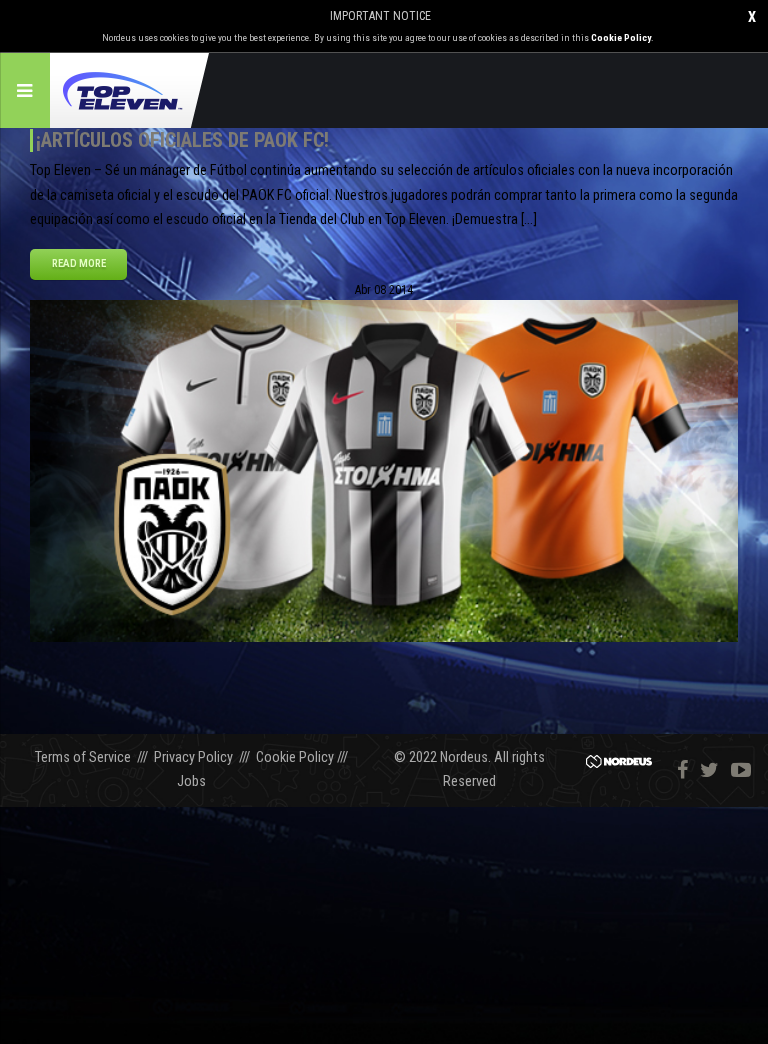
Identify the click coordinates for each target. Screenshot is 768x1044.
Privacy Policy (193, 757)
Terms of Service (83, 757)
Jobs (191, 781)
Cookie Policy (621, 37)
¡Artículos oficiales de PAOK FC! (182, 140)
